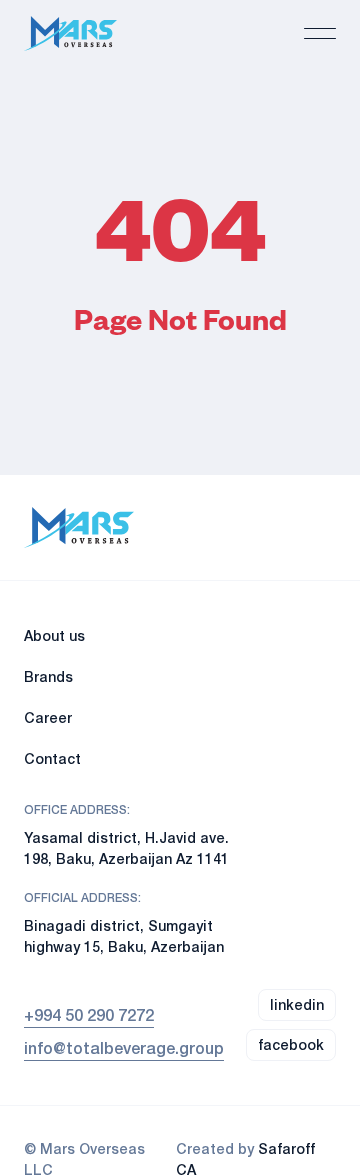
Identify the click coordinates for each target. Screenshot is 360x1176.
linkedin (297, 1004)
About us (54, 635)
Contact (52, 758)
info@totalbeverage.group (124, 1047)
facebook (291, 1044)
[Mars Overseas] (70, 33)
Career (48, 717)
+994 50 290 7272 (89, 1014)
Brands (48, 676)
